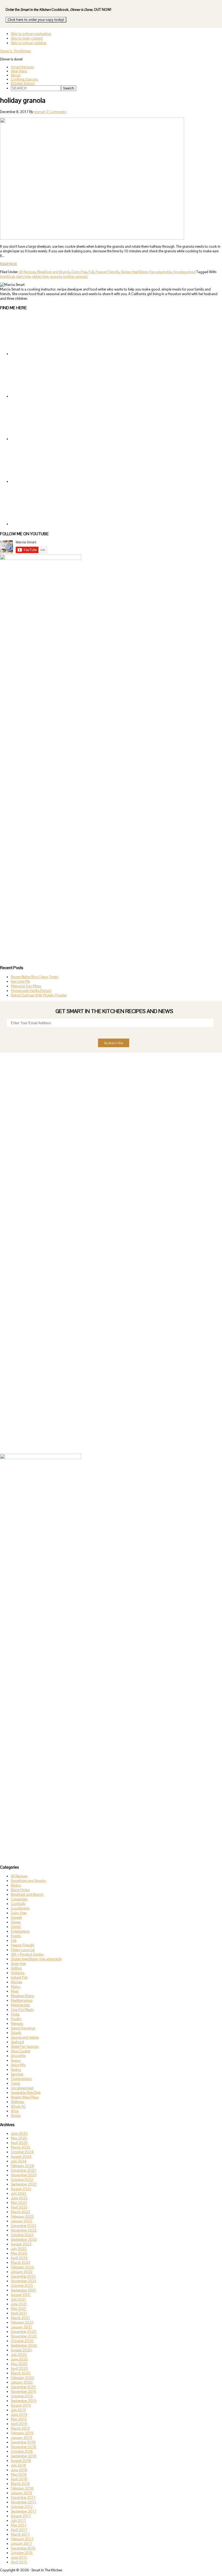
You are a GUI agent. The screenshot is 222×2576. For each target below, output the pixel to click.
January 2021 (21, 2327)
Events (16, 1936)
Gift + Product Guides (27, 1954)
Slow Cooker (21, 2051)
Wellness (17, 2102)
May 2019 (19, 2419)
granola (56, 277)
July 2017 (18, 2521)
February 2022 (22, 2267)
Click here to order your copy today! (36, 20)
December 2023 (23, 2170)
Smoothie (18, 2056)
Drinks (16, 1927)
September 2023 (24, 2184)
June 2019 (19, 2415)
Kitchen (17, 1982)
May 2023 (19, 2203)
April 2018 (19, 2479)
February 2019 (22, 2433)
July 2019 (18, 2410)
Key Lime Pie (20, 981)
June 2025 (19, 2134)
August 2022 (21, 2244)
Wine (15, 2111)
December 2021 (23, 2276)
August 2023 (21, 2189)
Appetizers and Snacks (28, 1881)
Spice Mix (18, 2065)
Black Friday (20, 1890)
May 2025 (19, 2138)
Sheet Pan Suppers (25, 2047)
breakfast (7, 277)
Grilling (16, 1968)
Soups (16, 2060)
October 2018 (22, 2451)
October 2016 (22, 2553)
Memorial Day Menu (26, 986)
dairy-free (23, 277)
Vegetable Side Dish (26, 2093)
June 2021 (19, 2304)
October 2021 (22, 2286)
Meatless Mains (22, 1996)
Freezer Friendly (107, 272)
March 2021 (20, 2318)
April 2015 (19, 2562)
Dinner (16, 1922)
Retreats (17, 2024)
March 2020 (21, 2373)
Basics (16, 1885)
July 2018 (18, 2465)
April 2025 (19, 2143)
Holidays (18, 1973)
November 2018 (23, 2447)
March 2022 (21, 2263)
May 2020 (19, 2364)
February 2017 (22, 2539)
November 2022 (24, 2230)
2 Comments (56, 112)
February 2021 (22, 2322)
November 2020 (24, 2336)
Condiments (20, 1908)
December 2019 (23, 2387)
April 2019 (19, 2424)
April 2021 (19, 2313)
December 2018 (23, 2442)
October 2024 (22, 2152)
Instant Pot (19, 1977)
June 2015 (19, 2557)
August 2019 (21, 2405)
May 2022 (19, 2253)
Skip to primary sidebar (29, 43)
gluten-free (40, 277)
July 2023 (19, 2193)
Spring (16, 2070)
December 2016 (23, 2548)
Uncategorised (184, 272)
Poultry (16, 2019)
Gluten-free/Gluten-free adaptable (146, 272)
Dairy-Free (79, 272)
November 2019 (23, 2392)
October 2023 (22, 2180)
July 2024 (19, 2161)
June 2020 (19, 2359)
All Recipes (27, 272)
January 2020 (22, 2382)
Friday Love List (23, 1950)
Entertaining (20, 1931)
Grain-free (18, 1964)
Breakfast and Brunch (53, 272)
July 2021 (18, 2299)
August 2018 (21, 2461)
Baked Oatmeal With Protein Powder (39, 995)
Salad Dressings (23, 2028)
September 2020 (24, 2346)
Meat (15, 1991)
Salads (16, 2033)
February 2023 (22, 2216)
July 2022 (19, 2249)
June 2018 (19, 2470)
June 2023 (19, 2198)
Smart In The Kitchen (15, 51)
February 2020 (22, 2378)
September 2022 (24, 2240)
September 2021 (24, 2290)
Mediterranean (22, 2000)
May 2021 (19, 2309)
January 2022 (22, 2272)
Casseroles (19, 1899)
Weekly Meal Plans (25, 2097)
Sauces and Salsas (25, 2037)
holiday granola (75, 277)
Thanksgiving (21, 2079)
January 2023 (22, 2221)
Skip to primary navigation (31, 34)
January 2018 (21, 2493)
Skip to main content (27, 38)
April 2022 (19, 2258)
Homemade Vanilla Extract (31, 991)
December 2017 (23, 2498)
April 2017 (19, 2530)
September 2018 (24, 2456)
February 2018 (22, 2488)
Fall (91, 272)
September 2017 (24, 2511)
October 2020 (22, 2341)
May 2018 (19, 2475)
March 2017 (20, 2534)
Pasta (15, 2014)
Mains (15, 1987)
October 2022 (22, 2235)
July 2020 (19, 2355)
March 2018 (20, 2484)
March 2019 (20, 2428)
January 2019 (21, 2438)
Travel (15, 2083)
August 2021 (21, 2295)
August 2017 (21, 2516)
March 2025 (21, 2147)
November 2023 (24, 2175)
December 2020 (24, 2332)
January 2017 (21, 2544)
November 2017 (23, 2502)
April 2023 (19, 2207)
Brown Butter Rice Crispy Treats (35, 977)
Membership (20, 2005)
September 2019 (24, 2401)
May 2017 (19, 2525)
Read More (8, 264)
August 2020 (21, 2350)
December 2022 (23, 2226)
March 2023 (20, 2212)
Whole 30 (18, 2106)
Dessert (16, 1918)
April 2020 (19, 2369)
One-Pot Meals (22, 2010)
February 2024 (22, 2166)
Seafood (17, 2042)
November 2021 (23, 2281)
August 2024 (21, 2157)
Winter (16, 2116)
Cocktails (18, 1904)
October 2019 (22, 2396)
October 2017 (22, 2507)
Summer (17, 2074)
